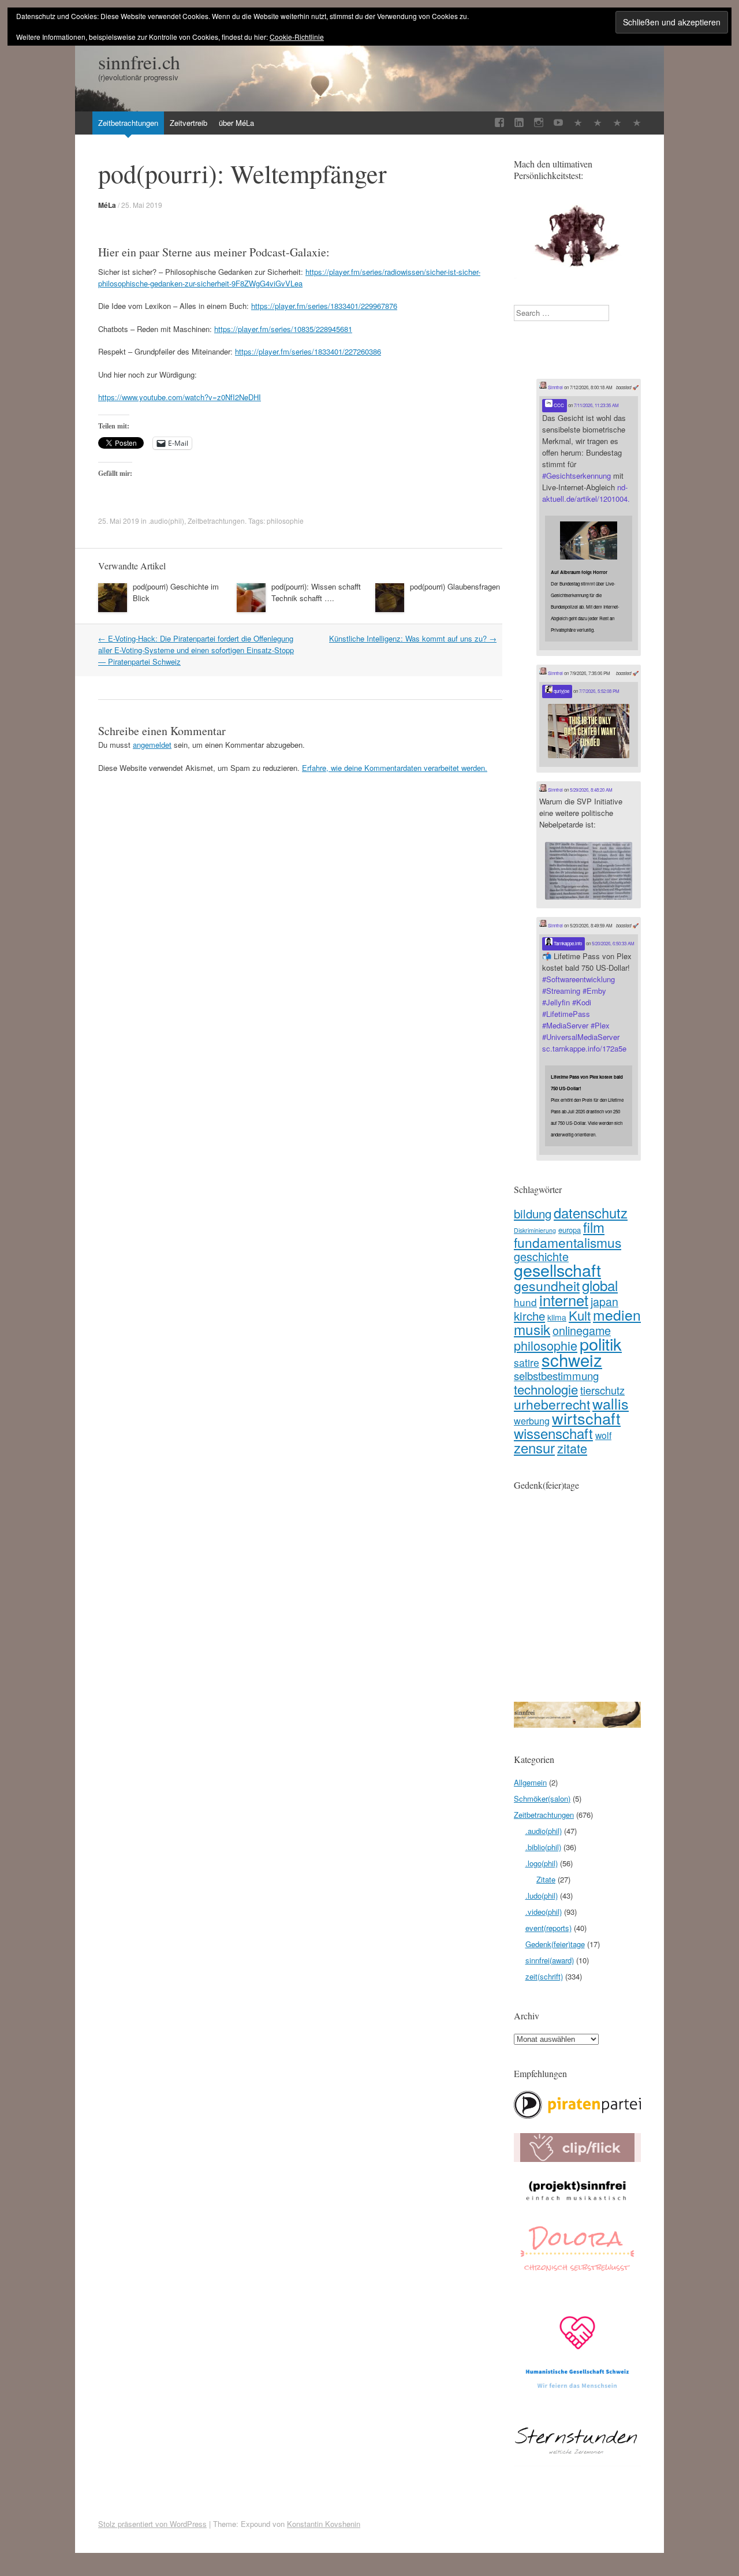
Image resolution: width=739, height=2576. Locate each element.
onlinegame (582, 1330)
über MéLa (236, 123)
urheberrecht (552, 1404)
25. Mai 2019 (142, 205)
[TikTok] (578, 123)
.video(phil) (544, 1912)
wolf (603, 1435)
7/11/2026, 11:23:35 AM (596, 405)
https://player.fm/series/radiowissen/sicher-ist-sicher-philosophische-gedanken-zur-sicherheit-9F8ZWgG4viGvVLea (289, 277)
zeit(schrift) (544, 1976)
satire (527, 1362)
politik (601, 1343)
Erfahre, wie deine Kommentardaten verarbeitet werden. (395, 768)
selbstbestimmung (556, 1375)
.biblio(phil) (543, 1847)
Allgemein (530, 1782)
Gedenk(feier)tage (555, 1944)
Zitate (546, 1879)
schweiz (572, 1359)
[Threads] (637, 123)
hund (525, 1302)
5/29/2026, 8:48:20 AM (591, 790)
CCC (558, 405)
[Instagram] (539, 123)
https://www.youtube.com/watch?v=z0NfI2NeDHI (180, 397)
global (600, 1285)
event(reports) (548, 1928)
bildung (533, 1213)
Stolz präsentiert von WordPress (152, 2524)
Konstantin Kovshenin (324, 2524)
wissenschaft (553, 1433)
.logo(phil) (542, 1863)
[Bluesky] (598, 123)
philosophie (285, 521)
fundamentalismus (568, 1242)
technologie (546, 1389)
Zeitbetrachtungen (128, 123)
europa (570, 1230)
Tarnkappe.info (567, 943)
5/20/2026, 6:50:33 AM (613, 943)
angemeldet (152, 745)
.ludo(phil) (542, 1895)
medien (617, 1315)
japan (604, 1302)
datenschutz (591, 1213)
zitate (572, 1448)
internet (564, 1300)
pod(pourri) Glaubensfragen (455, 586)
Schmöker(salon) (542, 1798)
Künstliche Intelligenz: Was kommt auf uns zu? (413, 638)
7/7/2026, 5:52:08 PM (599, 691)
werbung (532, 1421)
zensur (534, 1447)
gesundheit (547, 1285)
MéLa (107, 205)
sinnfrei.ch (139, 62)
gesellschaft (557, 1270)
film (594, 1227)
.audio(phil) (166, 521)
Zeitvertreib (189, 123)
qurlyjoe (561, 691)
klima (557, 1317)
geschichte (541, 1256)
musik (532, 1329)
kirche (529, 1315)
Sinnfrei (555, 387)
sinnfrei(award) (550, 1960)
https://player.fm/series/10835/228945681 (283, 329)
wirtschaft (586, 1418)
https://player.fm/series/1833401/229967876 (324, 306)
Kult (580, 1315)
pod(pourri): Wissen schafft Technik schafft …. (316, 592)
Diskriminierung (535, 1230)
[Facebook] (499, 123)
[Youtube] (558, 123)
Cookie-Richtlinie (297, 37)
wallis (611, 1403)
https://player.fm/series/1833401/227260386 (308, 351)
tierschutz (602, 1390)
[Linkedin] (519, 123)
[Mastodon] (617, 123)
